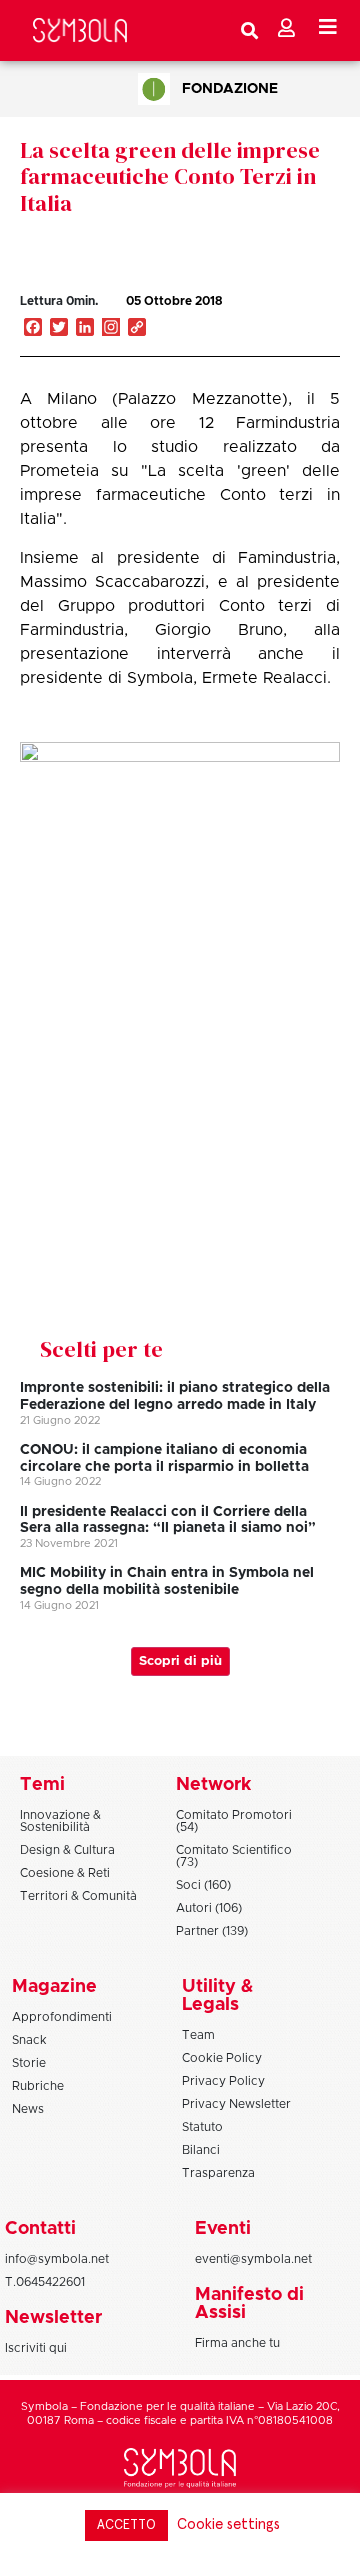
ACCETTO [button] (126, 2525)
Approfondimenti (62, 2017)
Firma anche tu (237, 2343)
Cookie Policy (222, 2058)
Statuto (202, 2127)
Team (198, 2035)
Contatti (40, 2229)
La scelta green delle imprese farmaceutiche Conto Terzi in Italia (170, 176)
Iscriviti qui (36, 2348)
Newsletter (53, 2318)
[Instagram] (111, 329)
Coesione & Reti (65, 1873)
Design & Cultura (67, 1850)
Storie (29, 2063)
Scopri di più (180, 1661)
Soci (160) (203, 1885)
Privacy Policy (223, 2081)
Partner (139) (212, 1931)
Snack (29, 2040)
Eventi (223, 2229)
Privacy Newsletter (236, 2104)
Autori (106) (209, 1908)
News (28, 2109)
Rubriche (38, 2086)
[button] (284, 322)
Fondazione (230, 89)
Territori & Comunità (78, 1896)
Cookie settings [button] (228, 2524)
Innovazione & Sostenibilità (60, 1821)
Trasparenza (218, 2173)
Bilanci (201, 2150)
